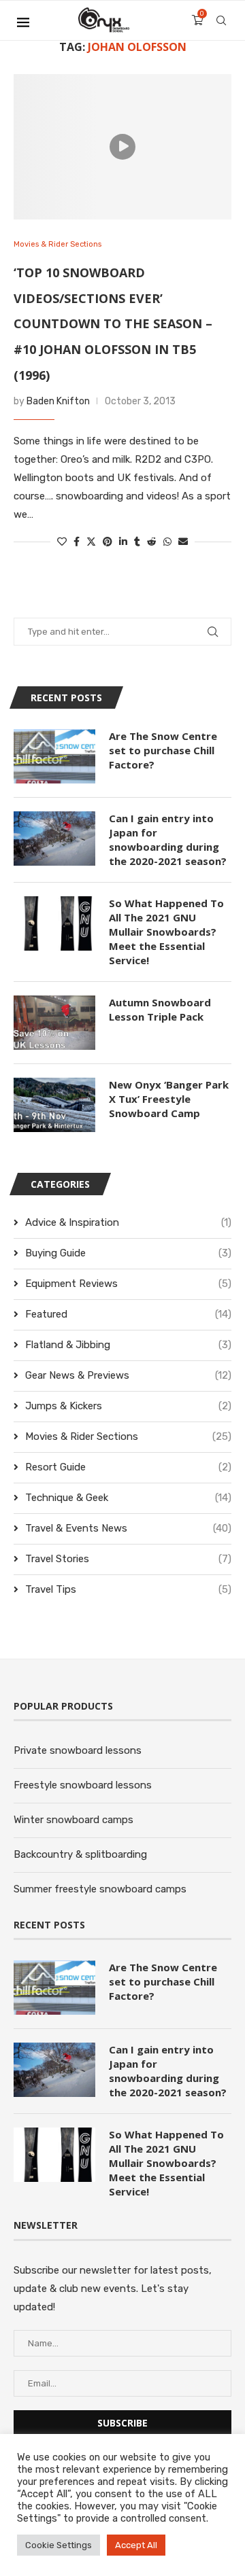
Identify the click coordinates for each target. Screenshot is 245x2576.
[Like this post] (62, 542)
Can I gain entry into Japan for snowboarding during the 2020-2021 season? (168, 840)
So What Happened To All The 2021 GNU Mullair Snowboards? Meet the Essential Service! (166, 932)
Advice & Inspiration (128, 1222)
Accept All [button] (136, 2545)
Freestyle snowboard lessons (83, 1785)
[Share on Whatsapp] (167, 542)
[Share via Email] (183, 542)
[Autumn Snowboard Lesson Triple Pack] (54, 1023)
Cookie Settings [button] (59, 2545)
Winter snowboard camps (73, 1820)
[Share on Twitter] (91, 542)
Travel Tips (128, 1589)
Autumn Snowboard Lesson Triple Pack (160, 1009)
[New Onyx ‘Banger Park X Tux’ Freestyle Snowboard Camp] (54, 1105)
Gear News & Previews (128, 1375)
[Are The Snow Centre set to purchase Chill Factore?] (54, 756)
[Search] (221, 20)
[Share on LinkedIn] (123, 542)
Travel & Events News (128, 1528)
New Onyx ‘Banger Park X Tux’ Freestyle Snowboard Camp (169, 1099)
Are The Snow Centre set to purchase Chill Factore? (163, 750)
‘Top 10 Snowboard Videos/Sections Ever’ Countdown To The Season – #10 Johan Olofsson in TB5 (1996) (113, 324)
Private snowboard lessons (78, 1750)
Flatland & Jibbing (128, 1345)
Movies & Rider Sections (128, 1436)
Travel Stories (128, 1559)
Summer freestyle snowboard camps (100, 1889)
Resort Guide (128, 1467)
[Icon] (122, 147)
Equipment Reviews (128, 1284)
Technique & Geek (128, 1498)
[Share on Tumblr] (137, 542)
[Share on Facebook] (77, 542)
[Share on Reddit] (152, 542)
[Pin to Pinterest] (108, 542)
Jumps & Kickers (128, 1406)
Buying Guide (128, 1253)
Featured (128, 1314)
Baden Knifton (58, 401)
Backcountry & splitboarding (80, 1854)
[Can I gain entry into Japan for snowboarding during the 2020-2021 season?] (54, 839)
